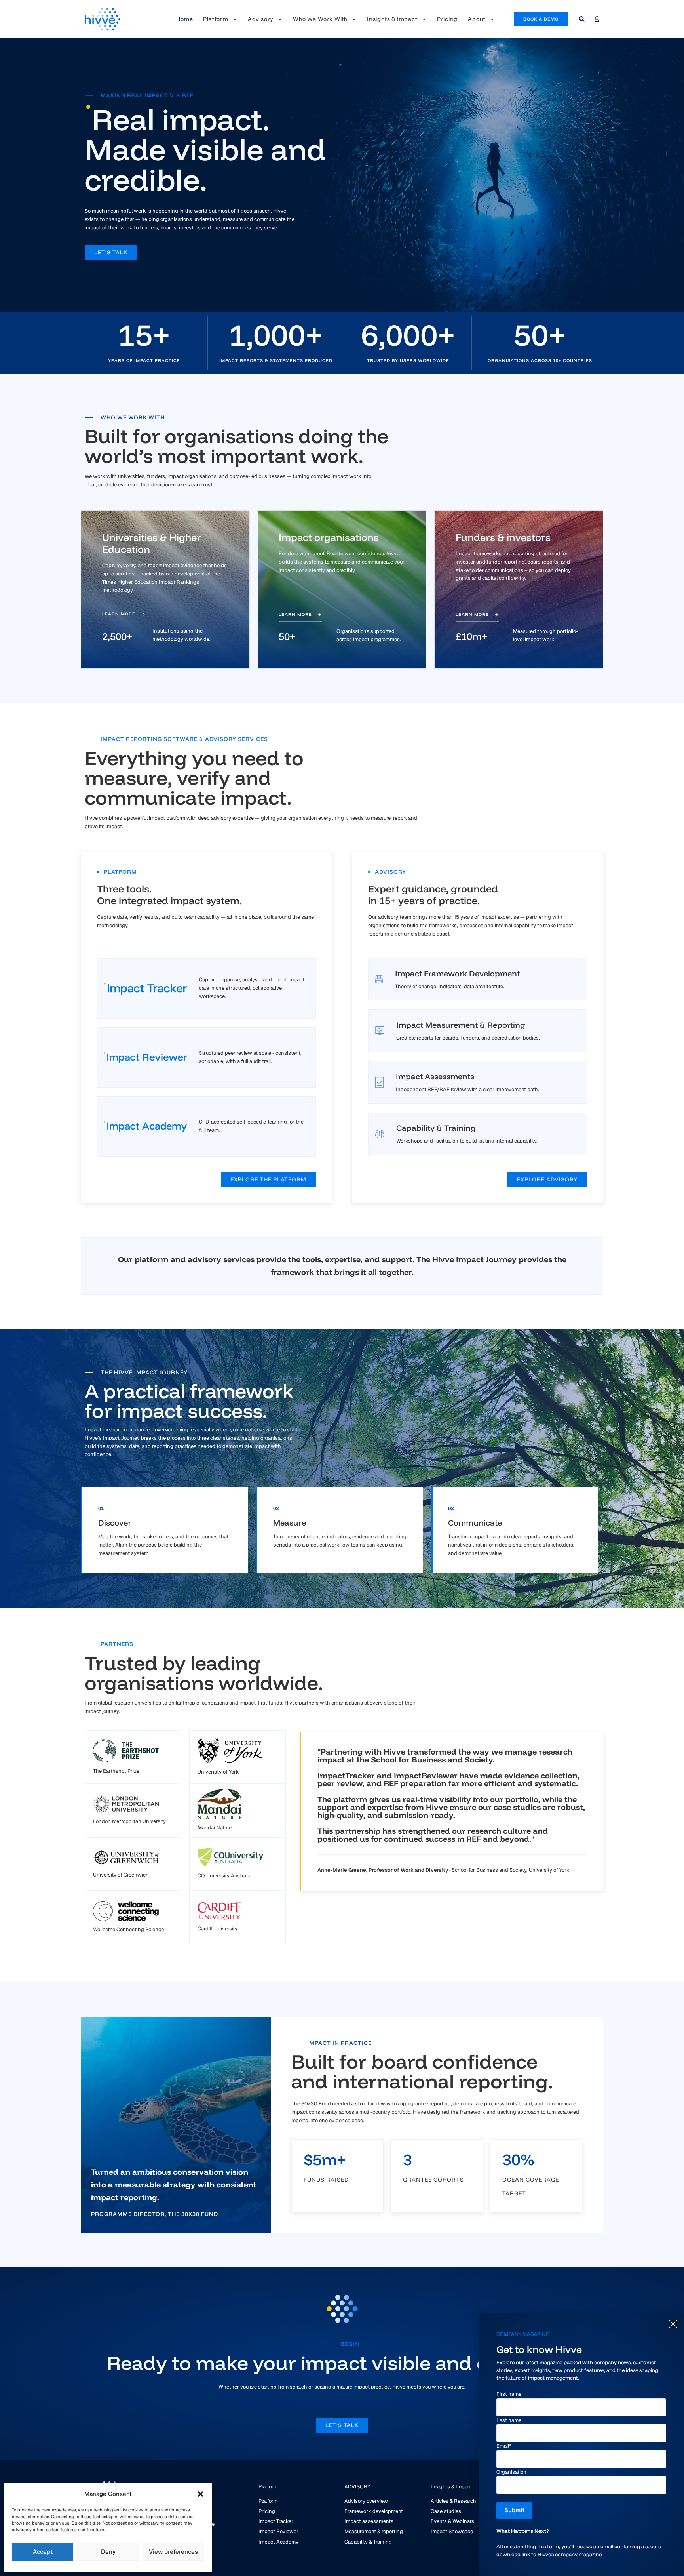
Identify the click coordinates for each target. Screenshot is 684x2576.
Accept (43, 2552)
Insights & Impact (392, 19)
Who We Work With (320, 19)
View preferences (173, 2552)
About (477, 19)
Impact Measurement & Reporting (461, 1025)
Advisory (261, 19)
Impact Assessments (435, 1076)
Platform (216, 19)
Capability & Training (436, 1128)
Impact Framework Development (457, 973)
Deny (108, 2552)
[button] (200, 2494)
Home (184, 19)
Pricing (447, 19)
